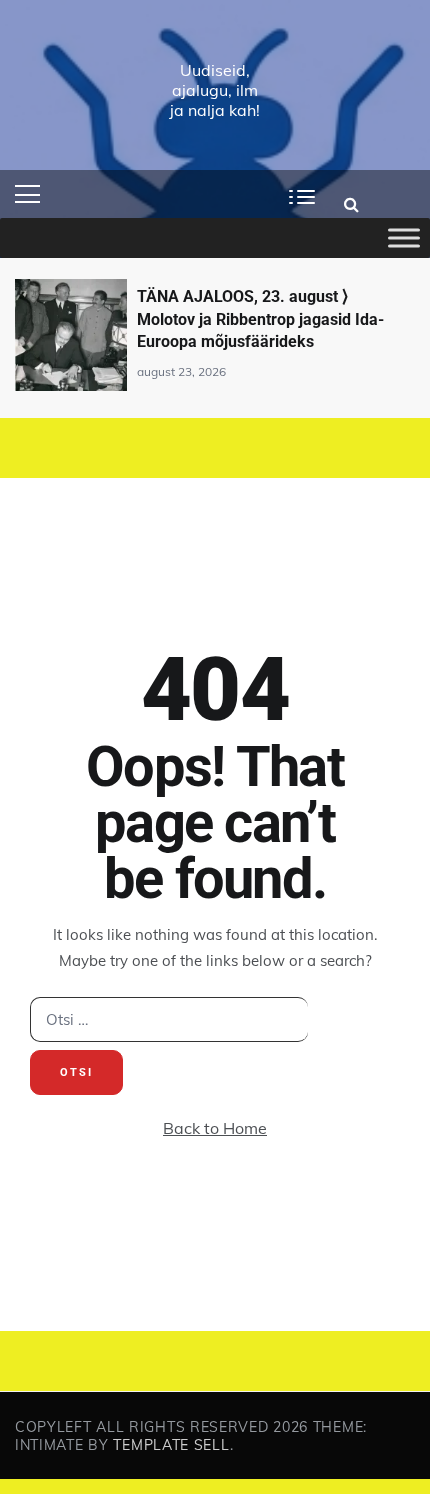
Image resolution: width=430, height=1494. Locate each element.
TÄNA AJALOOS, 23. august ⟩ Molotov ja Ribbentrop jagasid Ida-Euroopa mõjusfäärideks (260, 319)
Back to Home (215, 1128)
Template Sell (171, 1445)
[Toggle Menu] (404, 238)
